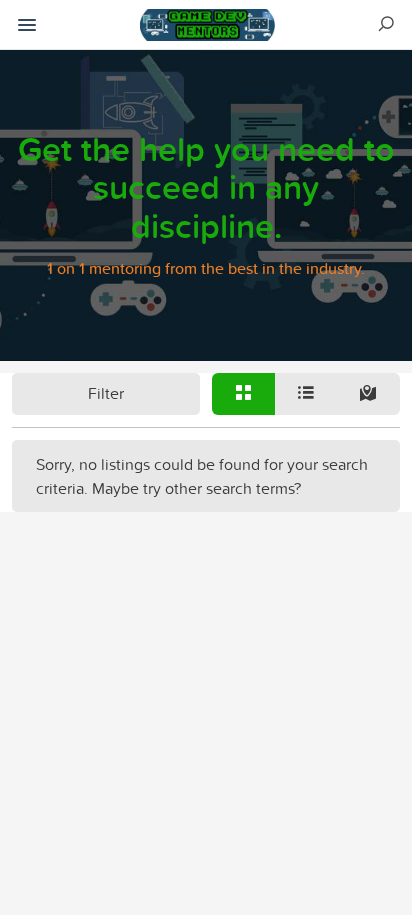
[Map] (368, 394)
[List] (306, 394)
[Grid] (243, 394)
